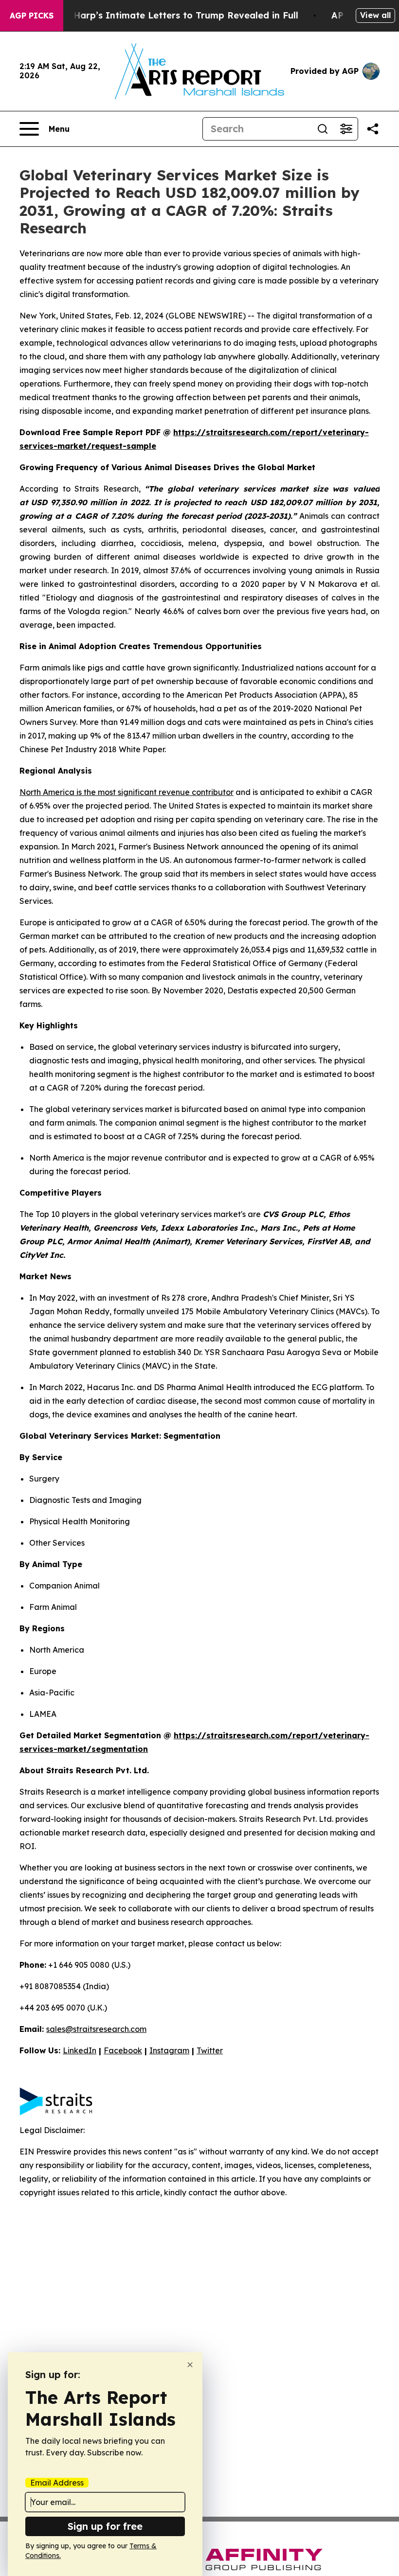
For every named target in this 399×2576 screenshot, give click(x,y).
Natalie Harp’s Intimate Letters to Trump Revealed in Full (168, 15)
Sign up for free (105, 2526)
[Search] (323, 129)
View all (375, 15)
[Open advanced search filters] (346, 129)
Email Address (57, 2483)
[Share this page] (373, 129)
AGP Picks (32, 16)
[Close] (190, 2365)
